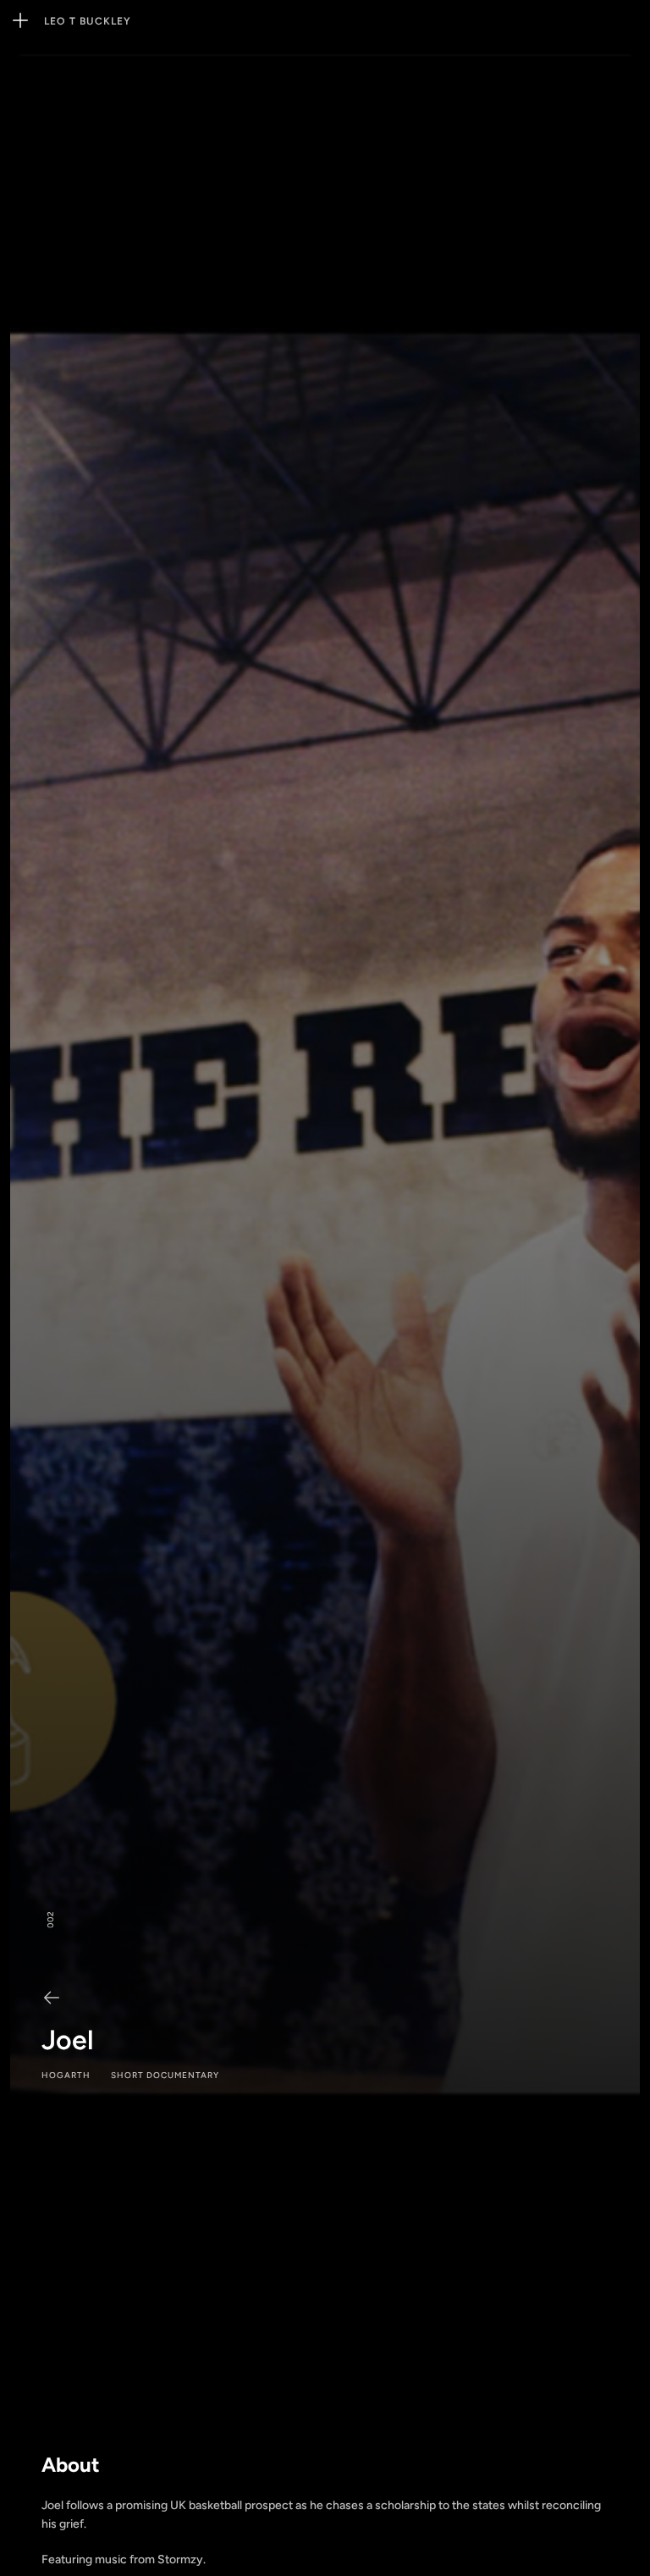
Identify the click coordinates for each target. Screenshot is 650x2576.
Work (150, 21)
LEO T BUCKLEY (88, 21)
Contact (232, 21)
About (186, 21)
